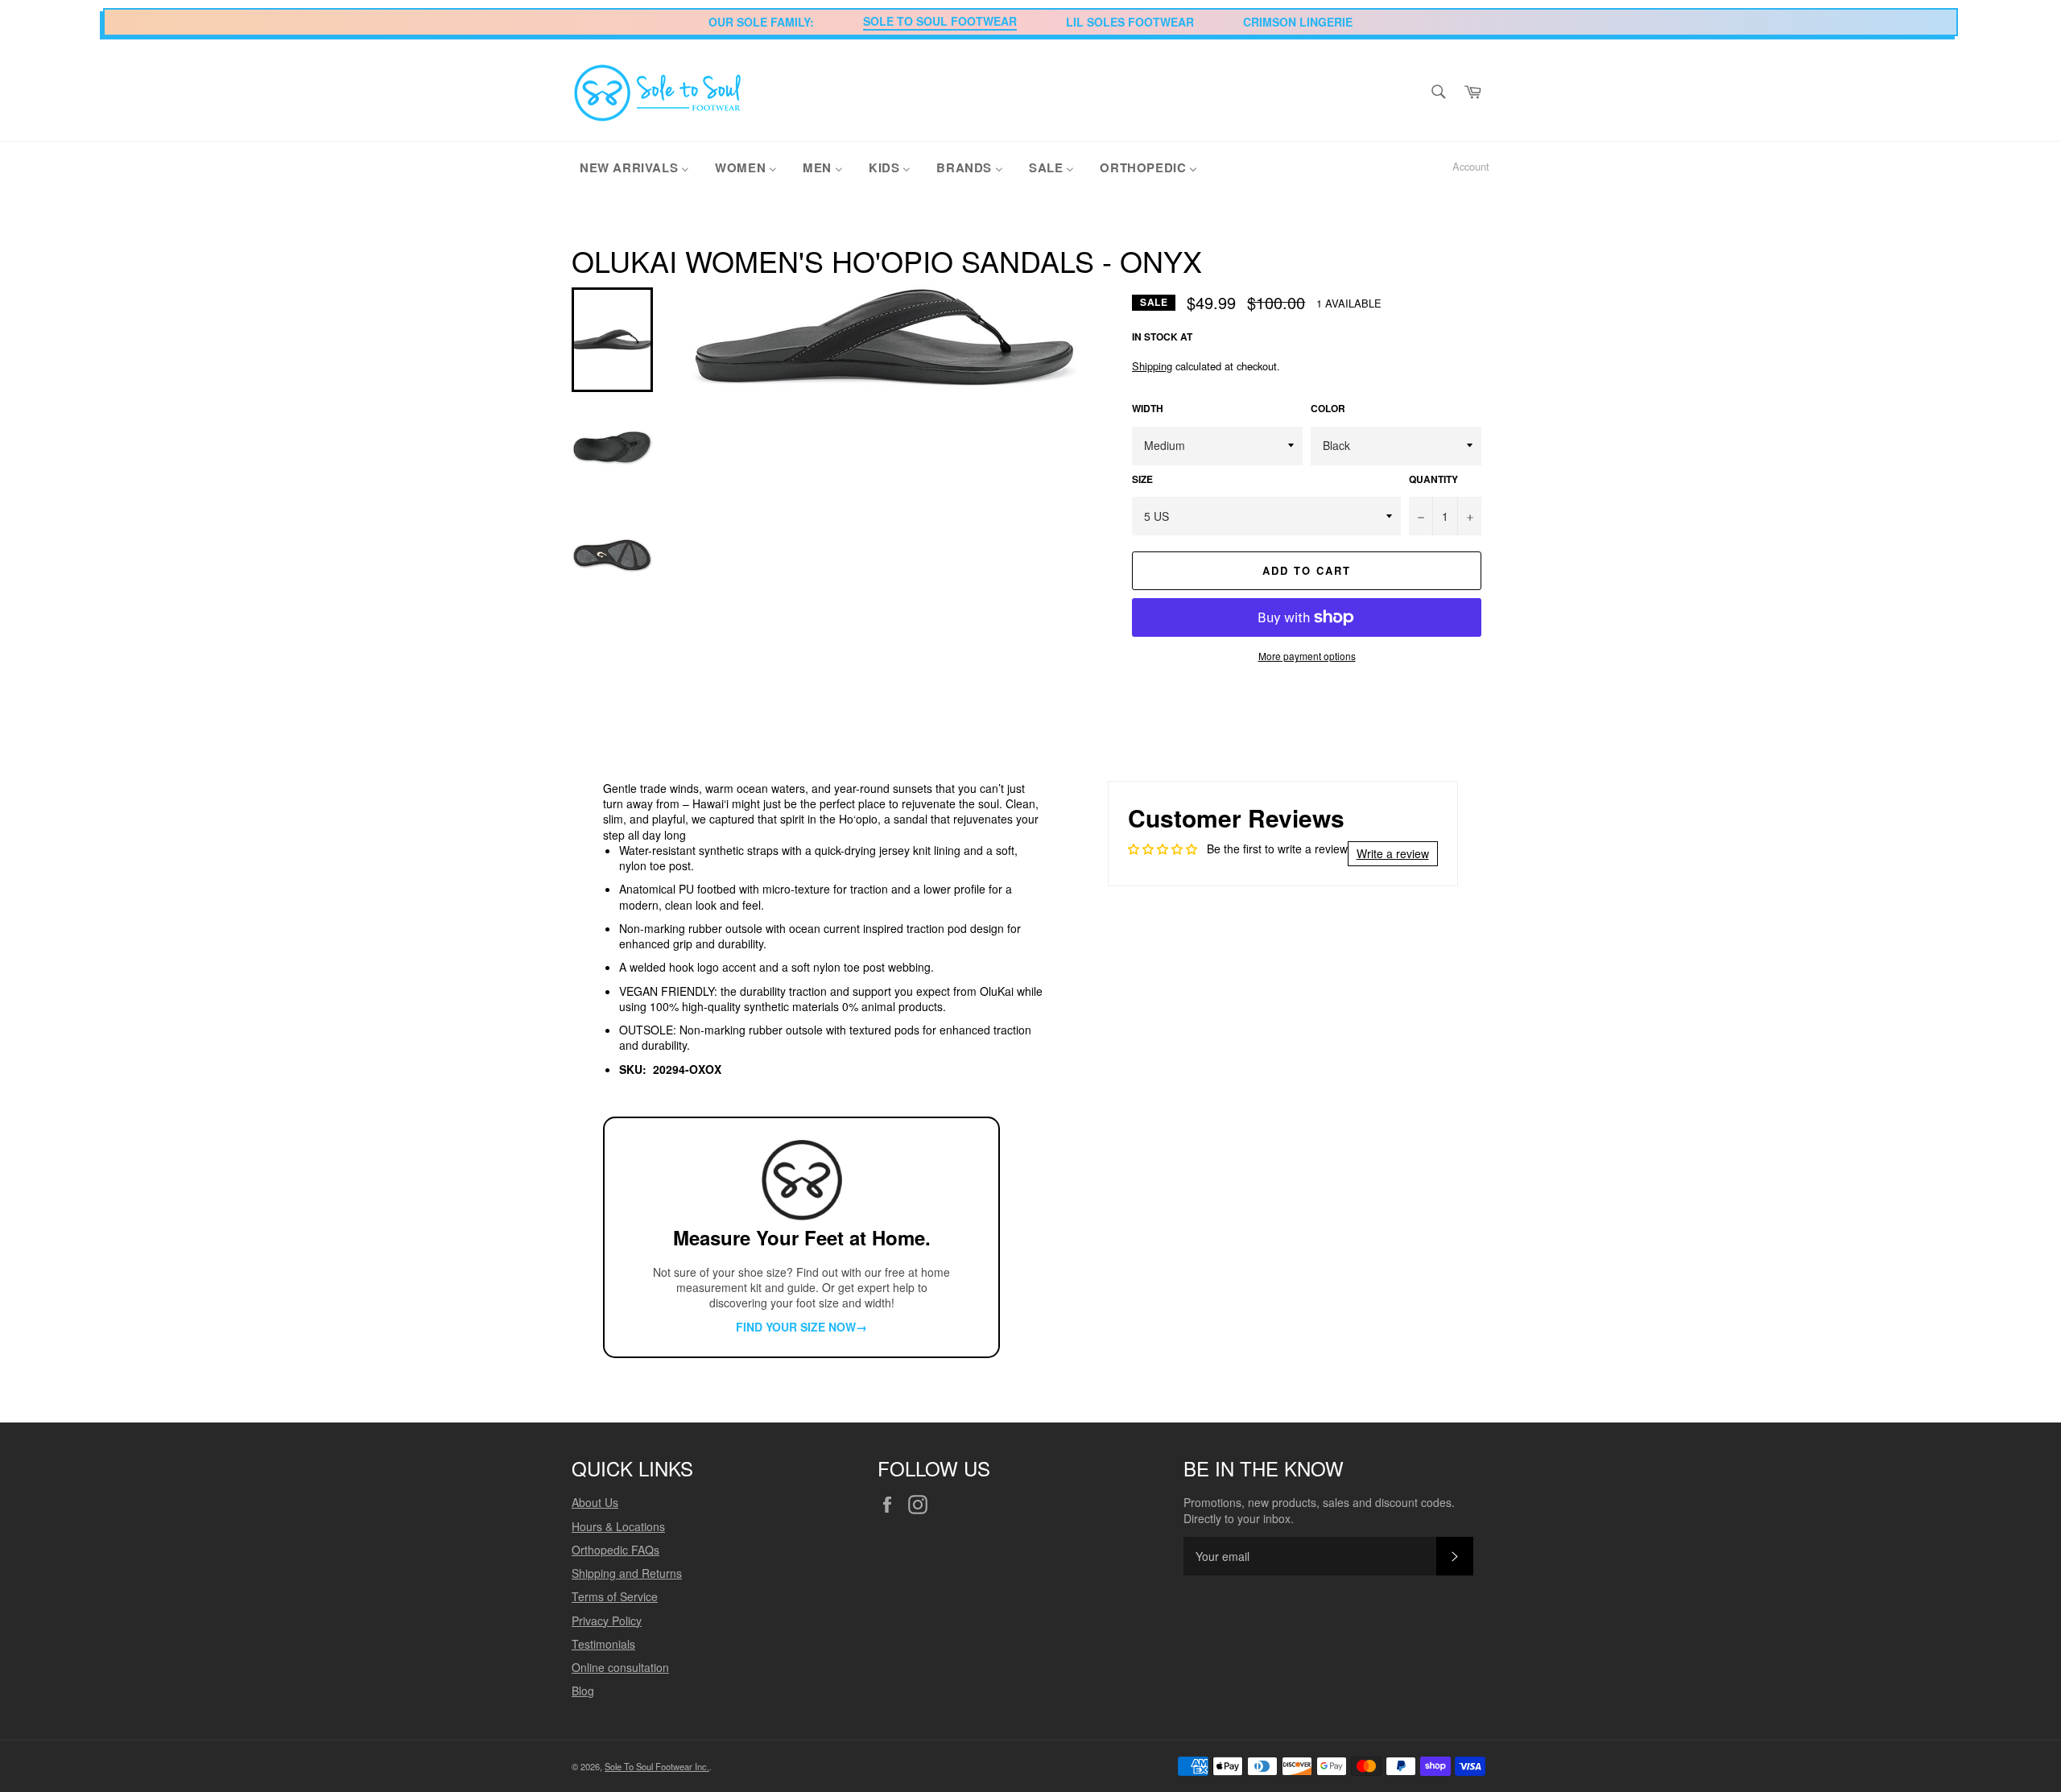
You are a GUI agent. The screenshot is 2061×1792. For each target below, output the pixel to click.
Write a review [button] (1393, 853)
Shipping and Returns (627, 1573)
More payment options (1307, 656)
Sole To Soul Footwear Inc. (657, 1766)
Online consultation (620, 1667)
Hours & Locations (618, 1526)
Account (1471, 166)
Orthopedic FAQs (615, 1550)
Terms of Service (615, 1596)
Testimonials (603, 1644)
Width (1148, 409)
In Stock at (1162, 337)
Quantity (1433, 480)
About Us (595, 1502)
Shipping (1152, 366)
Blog (583, 1691)
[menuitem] (634, 167)
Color (1328, 409)
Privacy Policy (607, 1621)
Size (1142, 480)
